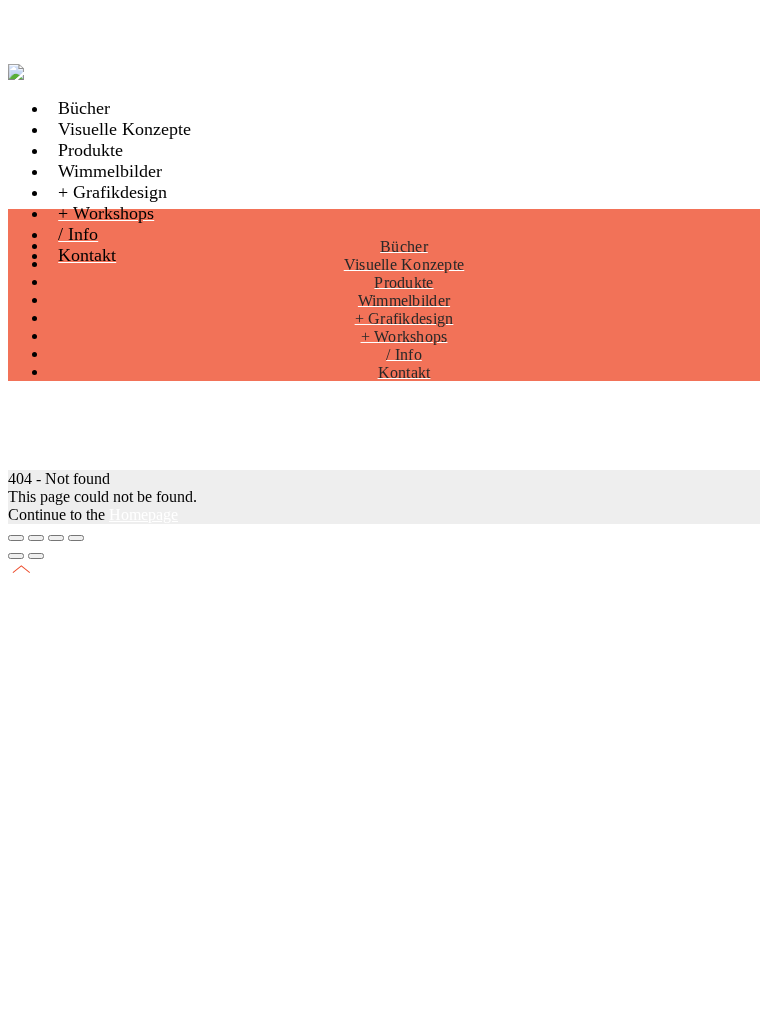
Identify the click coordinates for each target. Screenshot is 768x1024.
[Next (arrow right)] (36, 556)
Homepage (143, 514)
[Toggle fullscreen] (56, 538)
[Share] (36, 538)
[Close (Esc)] (16, 538)
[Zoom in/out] (76, 538)
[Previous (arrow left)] (16, 556)
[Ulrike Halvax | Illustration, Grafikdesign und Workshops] (30, 72)
